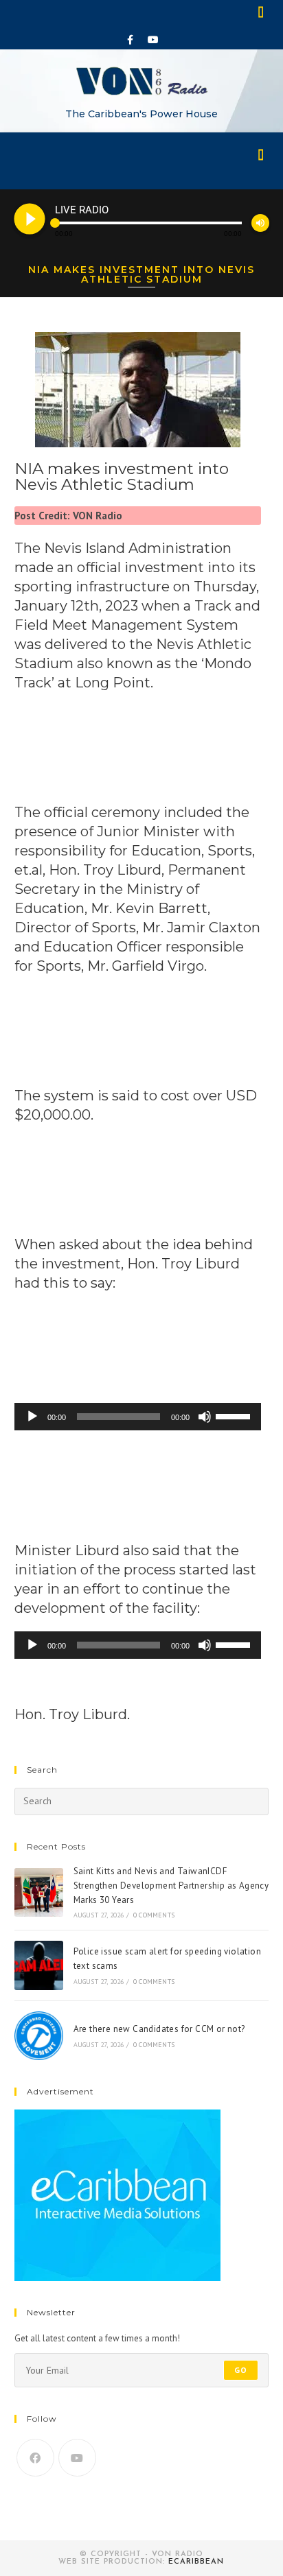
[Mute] (205, 1417)
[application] (138, 1417)
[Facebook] (131, 40)
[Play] (32, 1417)
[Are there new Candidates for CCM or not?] (39, 2036)
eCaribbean (196, 2562)
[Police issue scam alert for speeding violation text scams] (39, 1965)
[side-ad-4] (117, 2194)
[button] (262, 11)
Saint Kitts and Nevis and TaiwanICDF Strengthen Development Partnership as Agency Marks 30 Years (171, 1886)
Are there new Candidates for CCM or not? (159, 2029)
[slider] (235, 1415)
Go (241, 2370)
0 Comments (154, 1915)
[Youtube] (153, 40)
